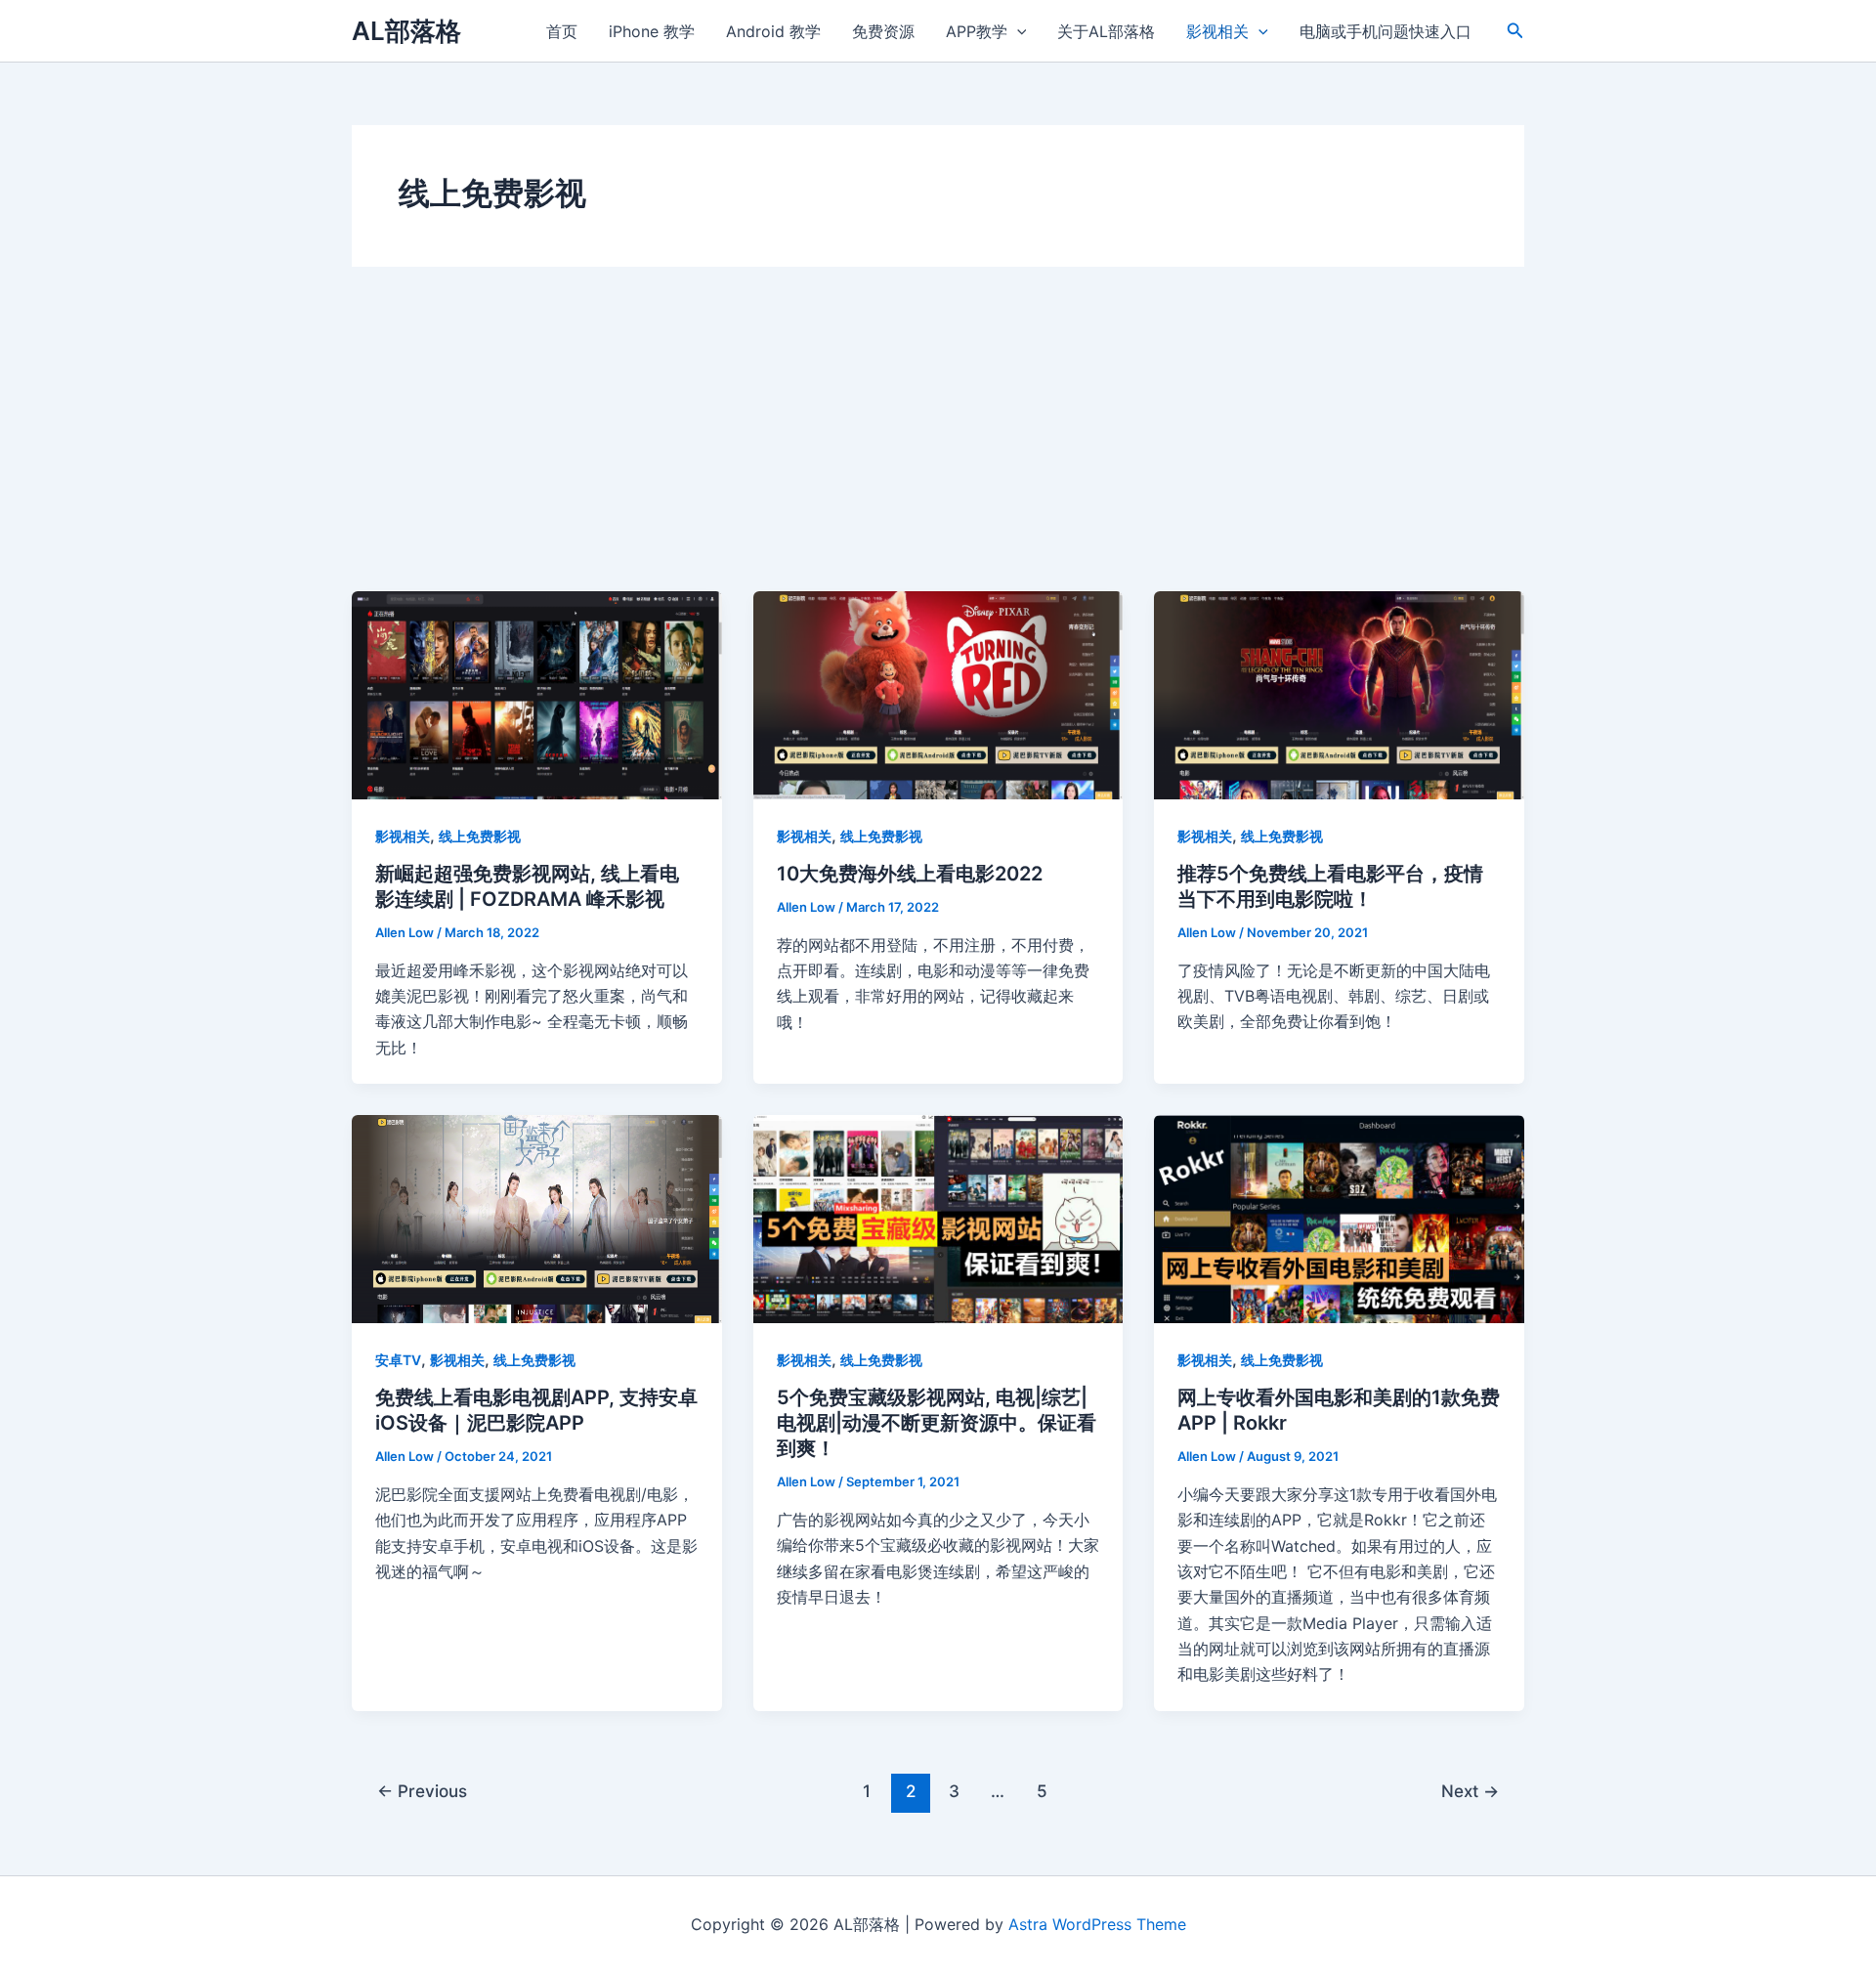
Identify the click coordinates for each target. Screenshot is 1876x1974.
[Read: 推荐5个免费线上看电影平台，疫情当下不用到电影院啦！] (1339, 694)
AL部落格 (406, 31)
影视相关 (1217, 31)
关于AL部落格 (1106, 31)
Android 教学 (773, 31)
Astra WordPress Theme (1097, 1924)
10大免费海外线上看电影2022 (910, 874)
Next (1470, 1791)
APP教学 (977, 31)
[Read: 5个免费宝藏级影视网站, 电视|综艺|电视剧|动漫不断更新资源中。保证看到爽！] (938, 1218)
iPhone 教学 (652, 31)
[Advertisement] (938, 445)
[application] (1017, 31)
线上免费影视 (480, 836)
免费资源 (883, 31)
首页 (562, 31)
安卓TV (398, 1360)
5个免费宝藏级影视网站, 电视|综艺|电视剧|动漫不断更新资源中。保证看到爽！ (937, 1423)
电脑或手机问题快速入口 (1386, 31)
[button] (1515, 31)
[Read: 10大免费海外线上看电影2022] (938, 694)
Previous (422, 1791)
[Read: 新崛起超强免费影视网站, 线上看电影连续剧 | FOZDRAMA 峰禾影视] (537, 694)
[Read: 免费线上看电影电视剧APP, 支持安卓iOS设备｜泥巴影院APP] (537, 1218)
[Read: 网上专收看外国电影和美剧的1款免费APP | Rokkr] (1339, 1218)
